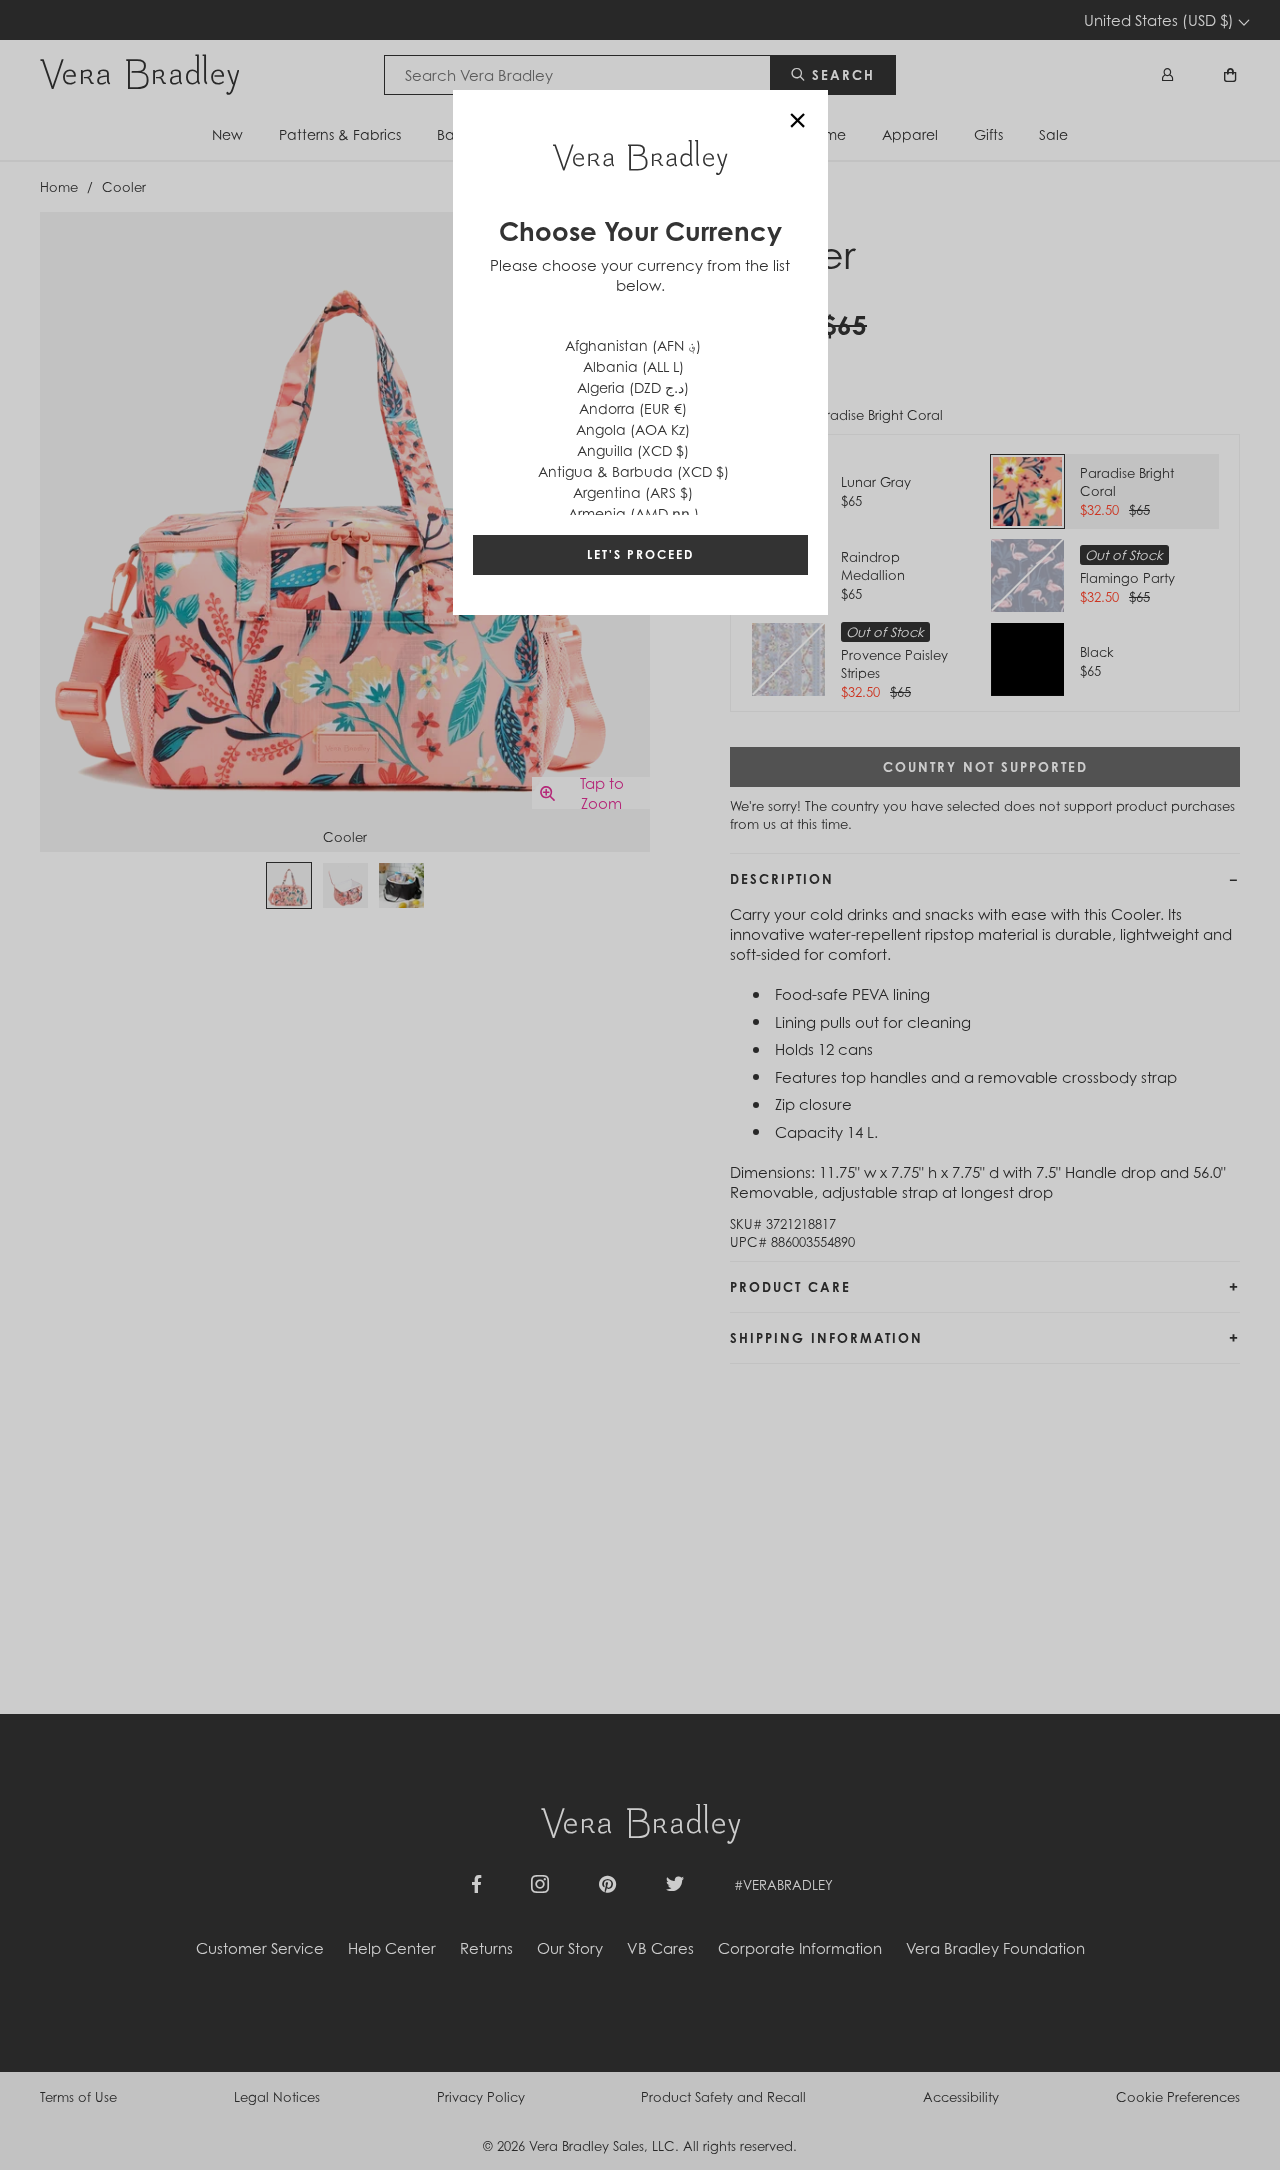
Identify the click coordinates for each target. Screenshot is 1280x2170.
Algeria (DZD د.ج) (633, 387)
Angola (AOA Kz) (633, 429)
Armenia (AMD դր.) (633, 513)
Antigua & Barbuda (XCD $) (633, 471)
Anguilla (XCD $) (633, 450)
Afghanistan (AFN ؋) (633, 345)
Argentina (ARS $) (633, 492)
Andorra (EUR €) (633, 408)
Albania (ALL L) (633, 366)
